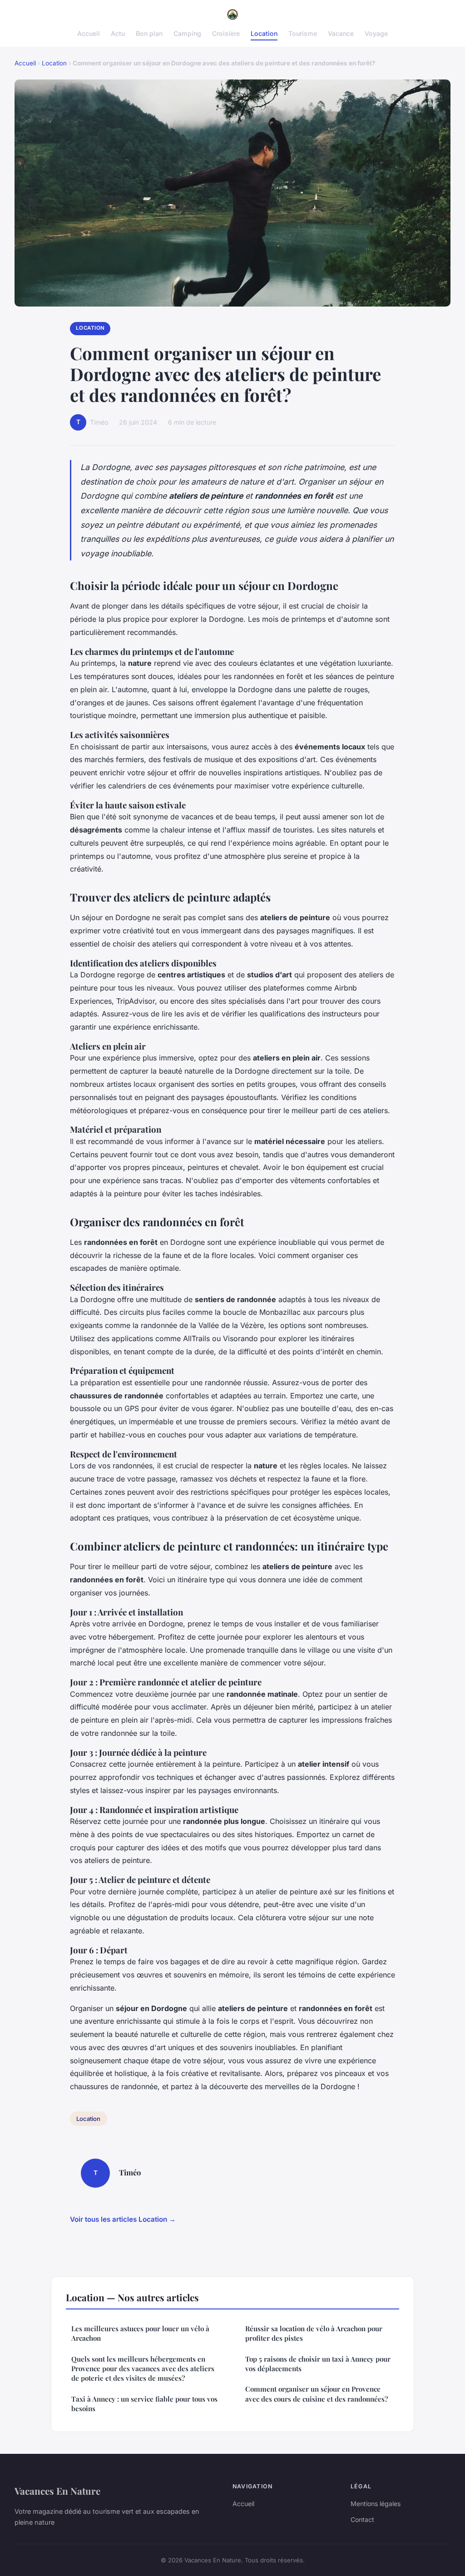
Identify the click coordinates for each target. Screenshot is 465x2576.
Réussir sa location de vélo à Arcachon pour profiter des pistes (314, 2333)
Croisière (226, 33)
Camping (187, 33)
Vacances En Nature (57, 2491)
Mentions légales (376, 2504)
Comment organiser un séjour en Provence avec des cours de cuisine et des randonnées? (317, 2394)
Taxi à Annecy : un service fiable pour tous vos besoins (144, 2404)
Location (264, 33)
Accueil (89, 33)
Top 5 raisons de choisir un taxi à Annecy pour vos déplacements (318, 2364)
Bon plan (149, 33)
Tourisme (303, 33)
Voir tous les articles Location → (123, 2219)
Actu (118, 33)
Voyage (376, 33)
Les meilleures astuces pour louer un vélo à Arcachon (140, 2333)
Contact (362, 2519)
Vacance (341, 33)
